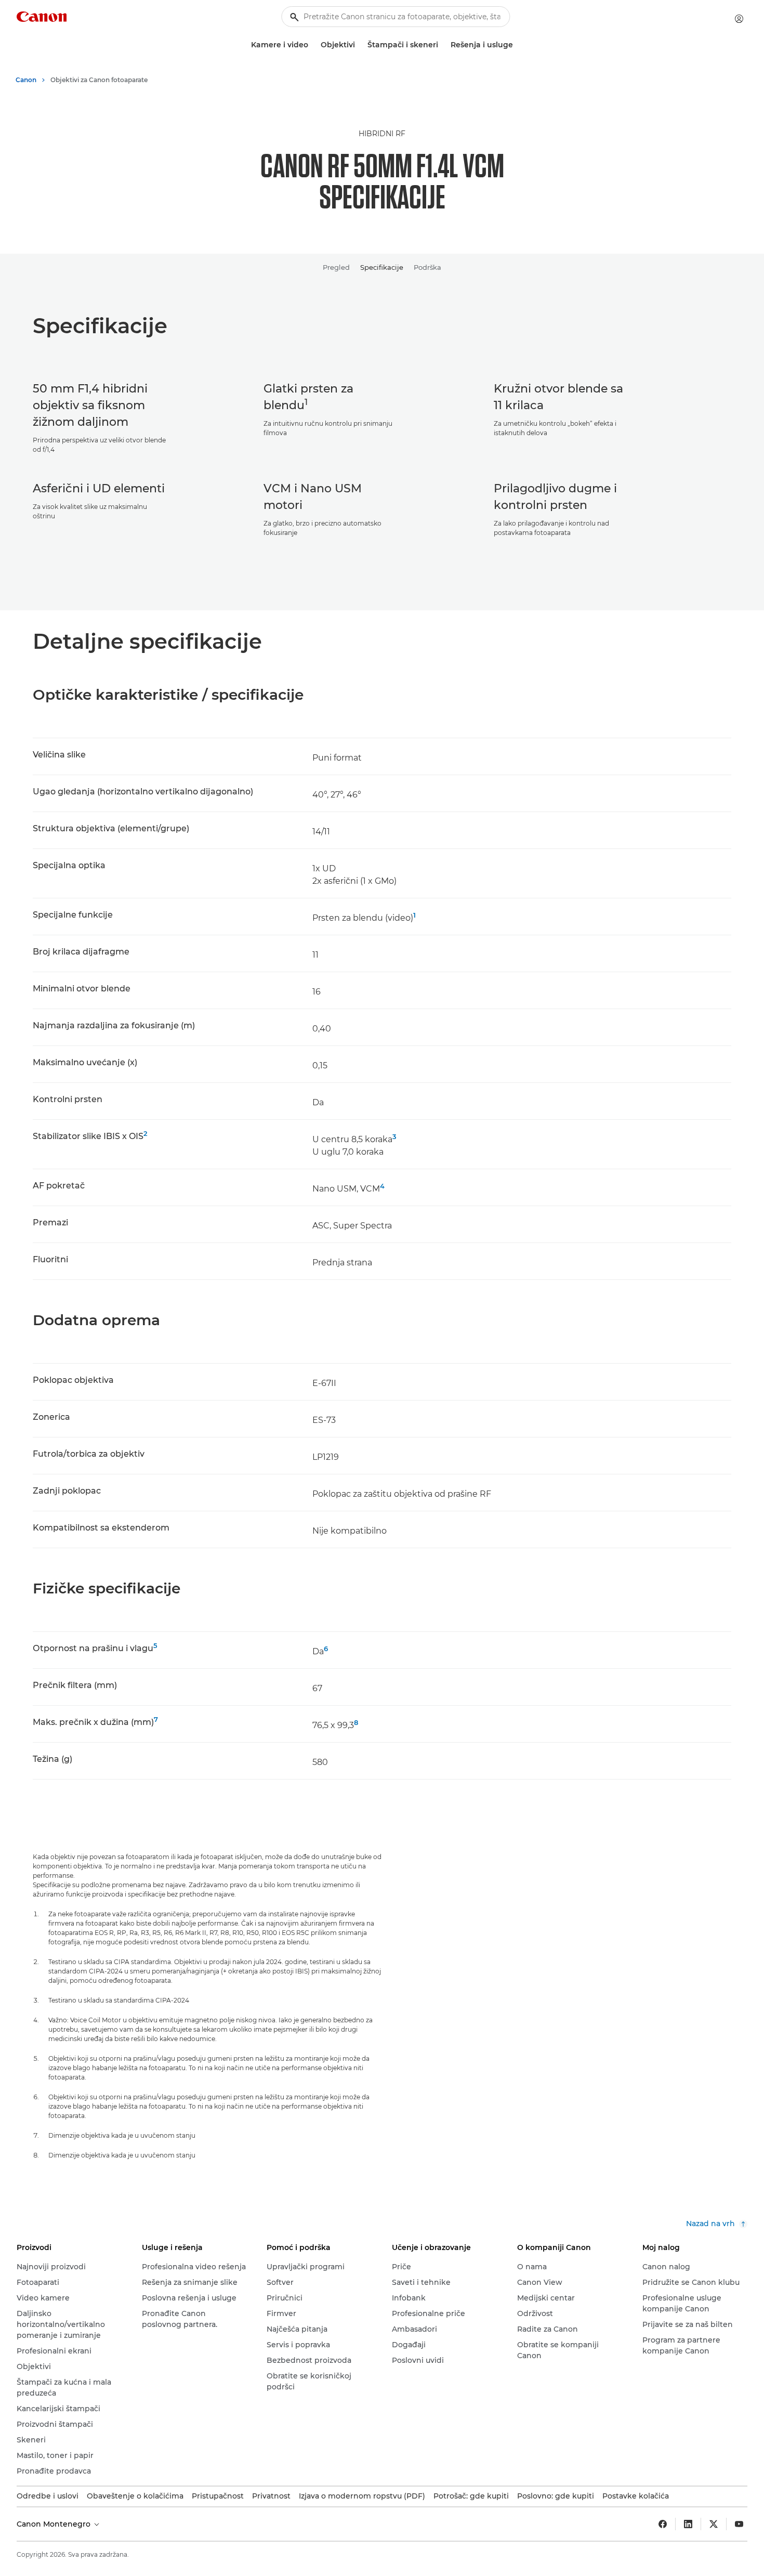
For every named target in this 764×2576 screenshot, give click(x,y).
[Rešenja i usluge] (517, 45)
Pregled (336, 267)
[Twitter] (714, 2524)
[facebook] (663, 2524)
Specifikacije (382, 267)
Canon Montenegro (55, 2524)
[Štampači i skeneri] (442, 45)
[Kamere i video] (312, 45)
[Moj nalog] (739, 19)
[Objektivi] (359, 45)
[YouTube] (739, 2524)
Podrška (427, 267)
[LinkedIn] (688, 2524)
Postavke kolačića (636, 2496)
